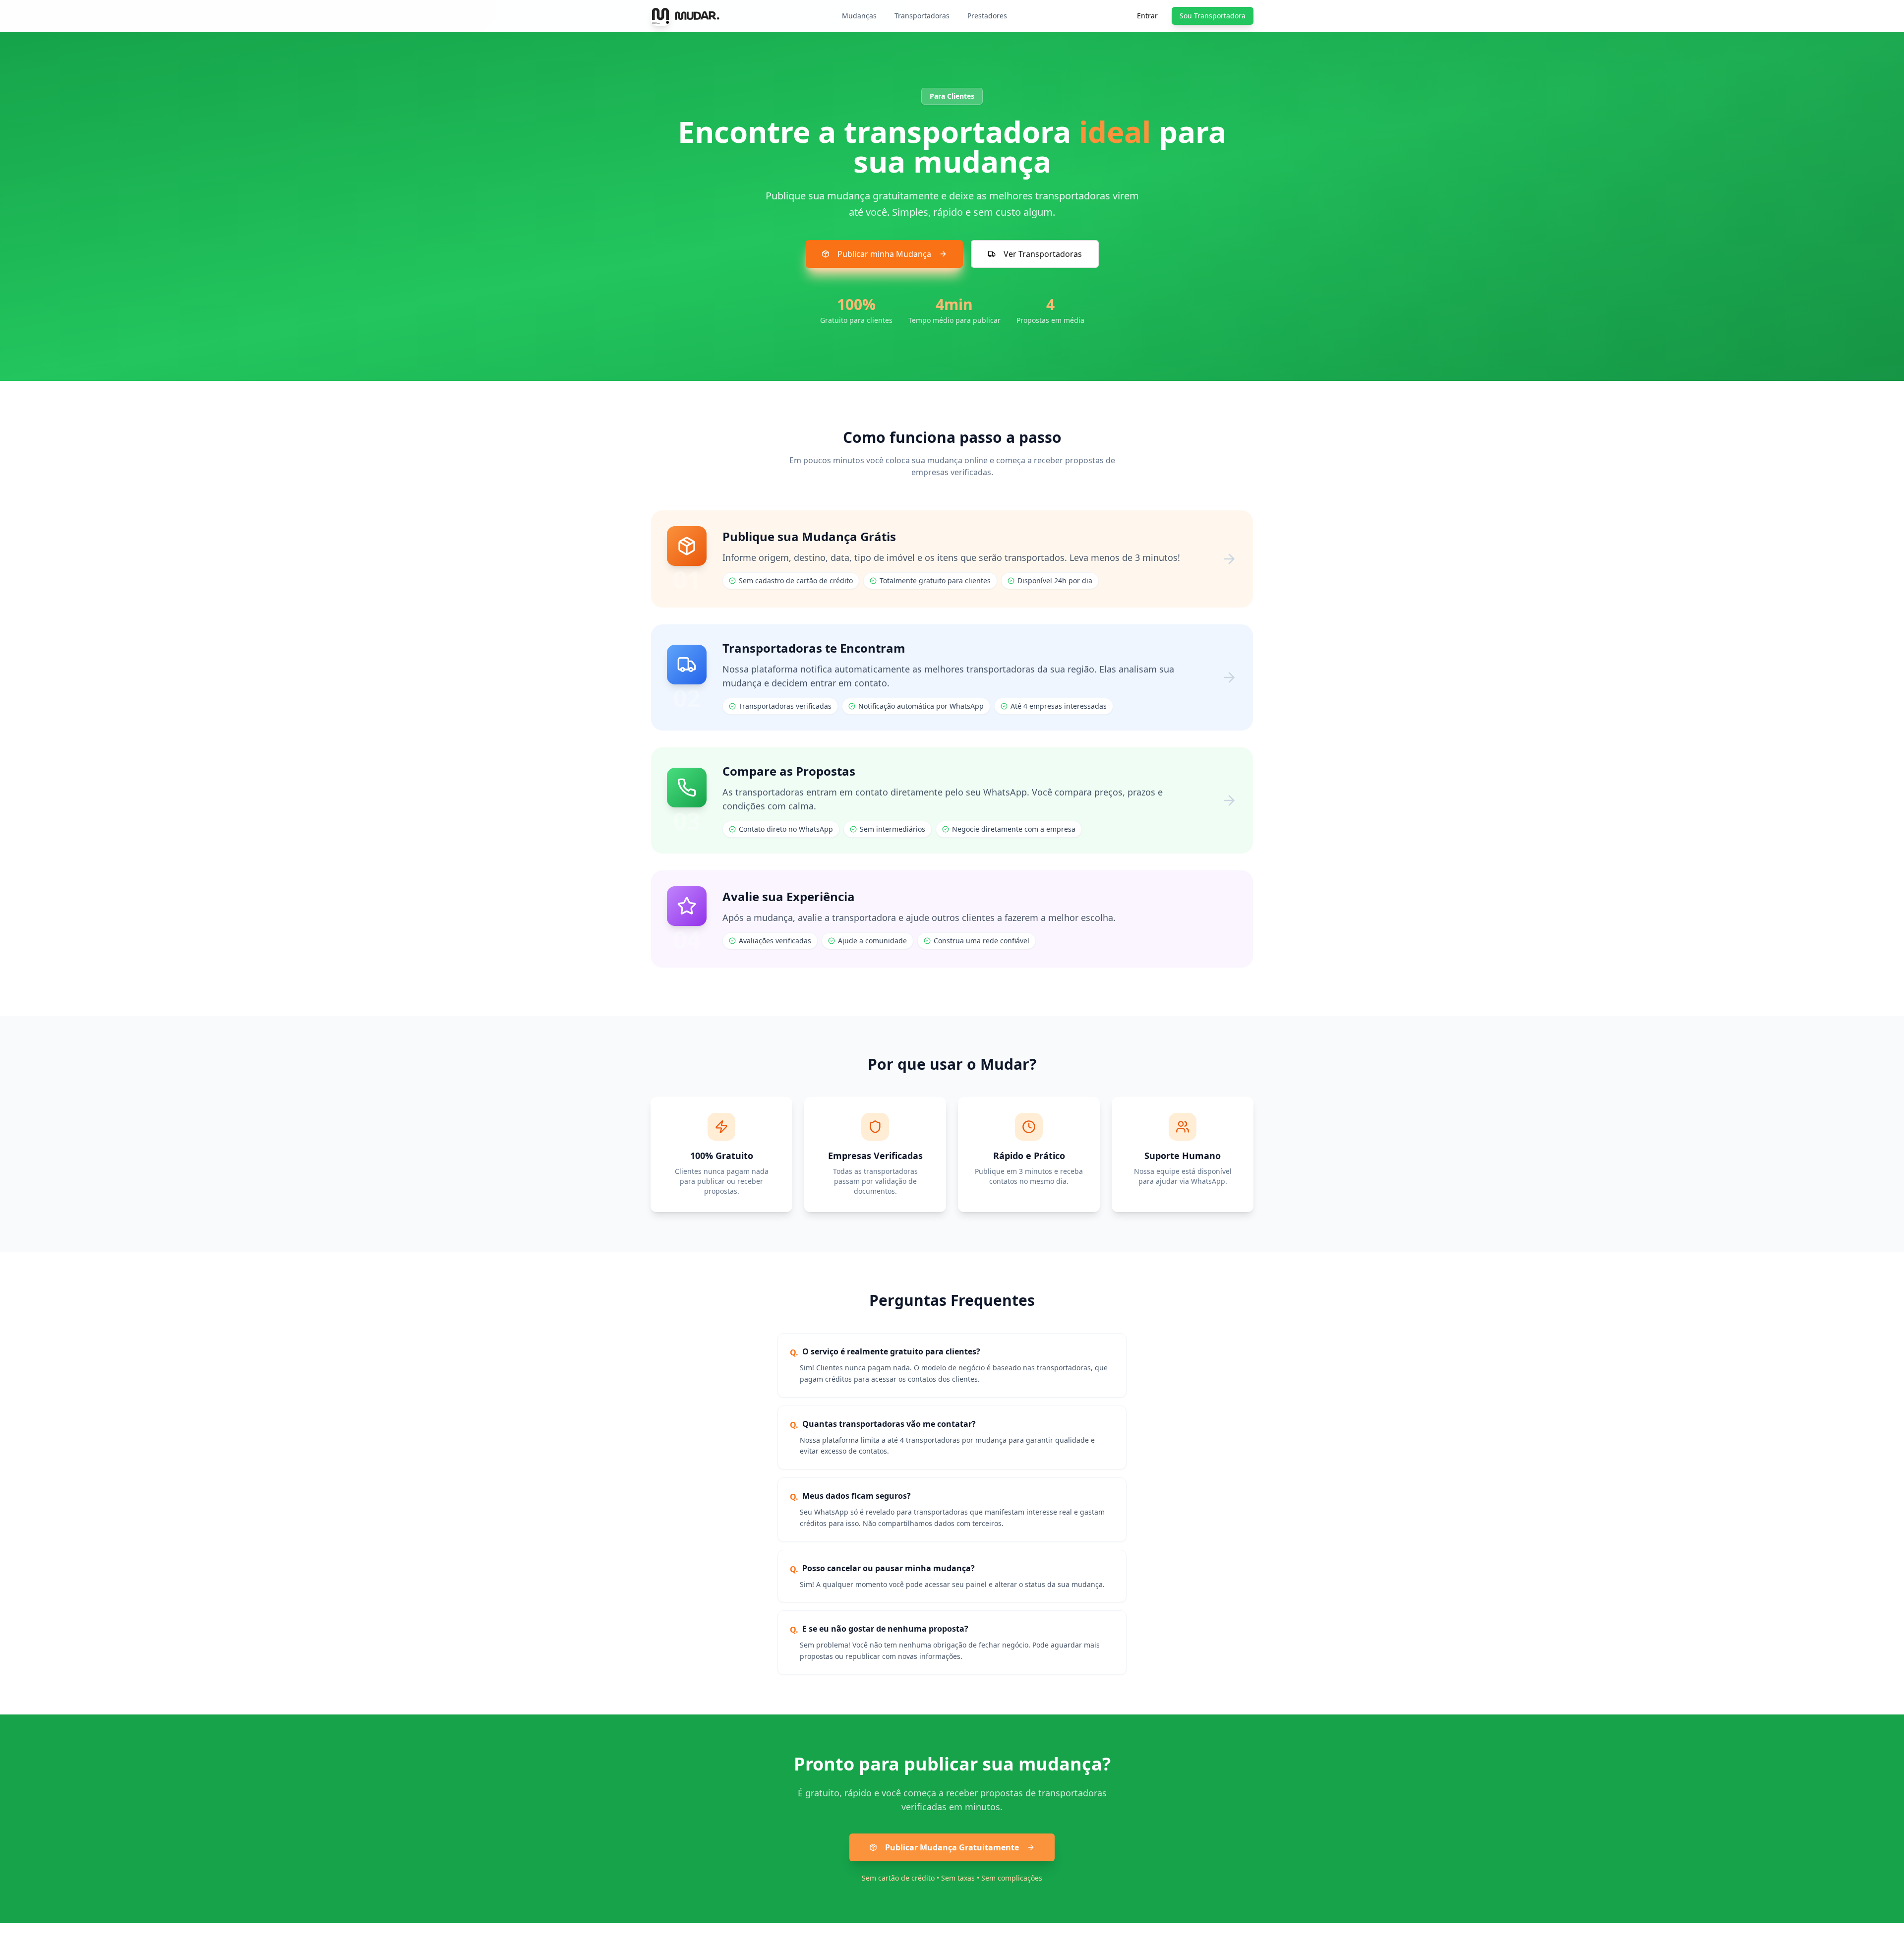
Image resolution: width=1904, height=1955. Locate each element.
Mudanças (859, 16)
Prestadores (987, 16)
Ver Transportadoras (1043, 254)
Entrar (1147, 16)
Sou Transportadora (1213, 16)
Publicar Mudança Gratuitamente (952, 1847)
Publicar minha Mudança (884, 254)
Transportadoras (922, 16)
